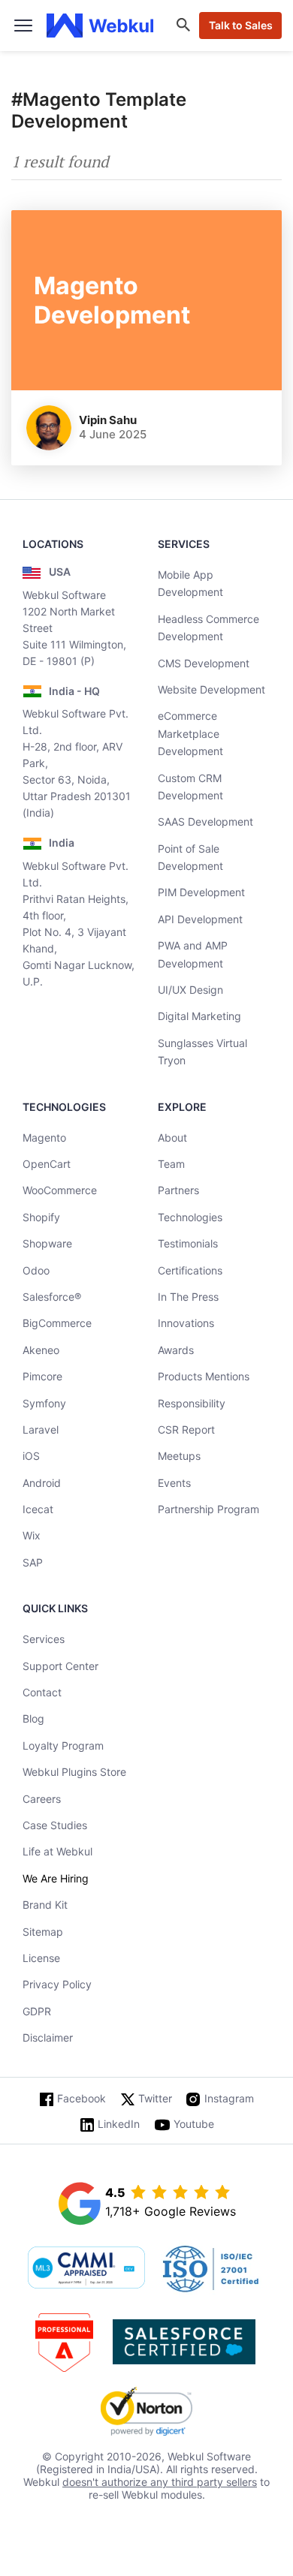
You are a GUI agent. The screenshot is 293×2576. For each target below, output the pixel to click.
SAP (33, 1562)
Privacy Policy (57, 1984)
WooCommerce (60, 1190)
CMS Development (204, 663)
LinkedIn (119, 2124)
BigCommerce (57, 1323)
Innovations (186, 1323)
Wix (32, 1535)
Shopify (41, 1217)
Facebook (82, 2098)
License (41, 1958)
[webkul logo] (100, 26)
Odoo (36, 1270)
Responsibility (192, 1403)
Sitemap (43, 1932)
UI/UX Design (190, 990)
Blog (33, 1718)
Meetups (179, 1456)
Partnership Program (208, 1509)
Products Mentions (204, 1376)
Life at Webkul (57, 1851)
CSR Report (186, 1429)
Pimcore (42, 1376)
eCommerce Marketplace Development (190, 733)
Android (42, 1483)
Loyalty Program (63, 1745)
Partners (178, 1190)
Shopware (47, 1243)
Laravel (41, 1429)
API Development (200, 919)
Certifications (190, 1270)
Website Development (211, 689)
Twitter (155, 2098)
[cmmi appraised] (86, 2269)
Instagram (229, 2098)
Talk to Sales (241, 25)
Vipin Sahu (108, 420)
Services (44, 1639)
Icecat (38, 1509)
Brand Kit (45, 1905)
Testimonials (188, 1243)
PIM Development (201, 892)
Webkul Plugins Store (74, 1772)
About (172, 1138)
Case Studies (55, 1825)
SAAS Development (205, 822)
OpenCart (47, 1164)
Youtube (194, 2124)
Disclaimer (48, 2037)
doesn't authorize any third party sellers (160, 2482)
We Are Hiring (56, 1878)
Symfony (44, 1403)
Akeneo (41, 1350)
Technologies (190, 1217)
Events (174, 1483)
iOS (31, 1456)
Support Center (60, 1666)
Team (171, 1164)
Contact (42, 1692)
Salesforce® (52, 1297)
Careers (42, 1799)
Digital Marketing (199, 1016)
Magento (44, 1138)
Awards (176, 1350)
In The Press (188, 1297)
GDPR (37, 2011)
